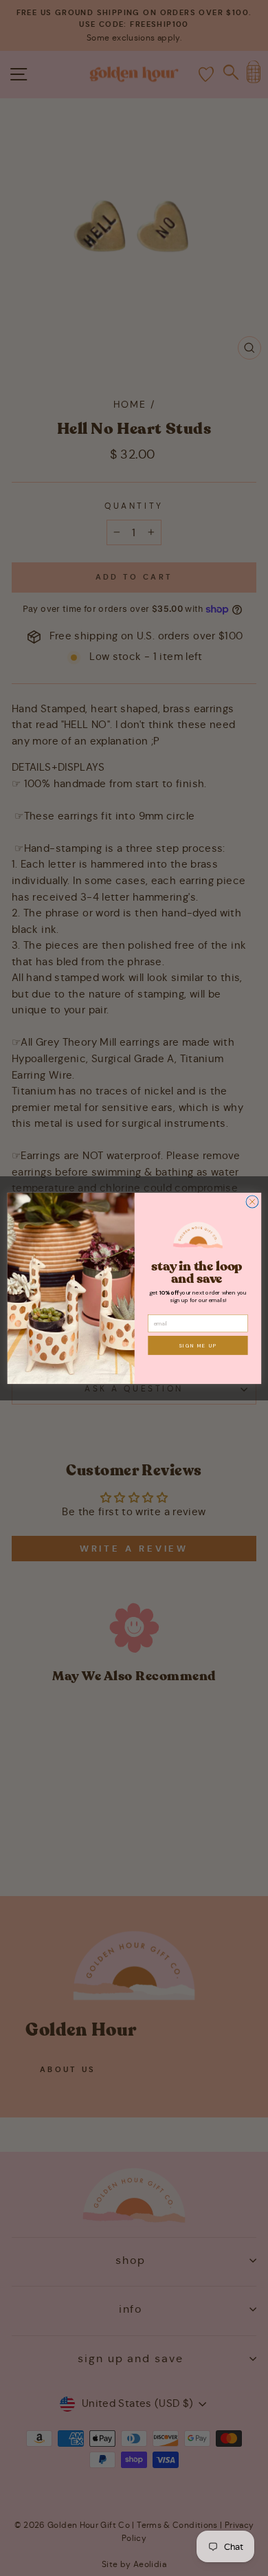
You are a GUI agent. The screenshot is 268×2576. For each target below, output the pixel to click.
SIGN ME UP (198, 1345)
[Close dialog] (252, 1202)
